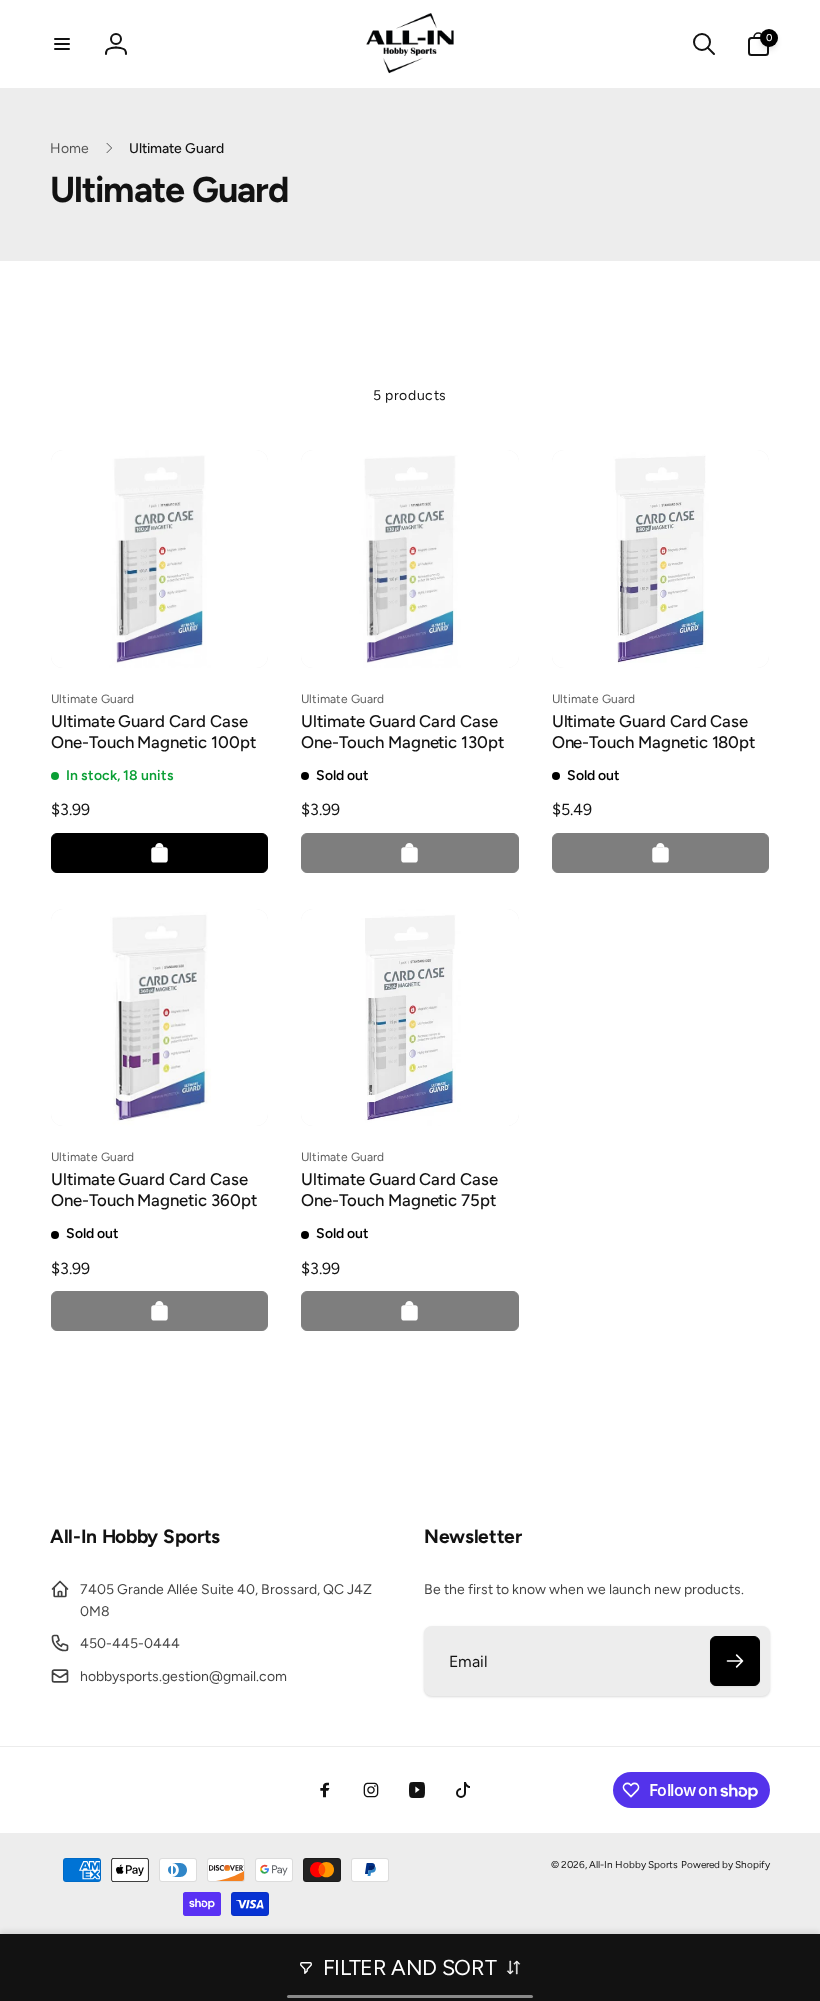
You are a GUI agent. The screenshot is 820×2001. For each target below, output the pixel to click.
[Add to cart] (159, 853)
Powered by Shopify (725, 1864)
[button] (62, 44)
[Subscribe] (735, 1661)
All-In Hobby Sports (633, 1864)
